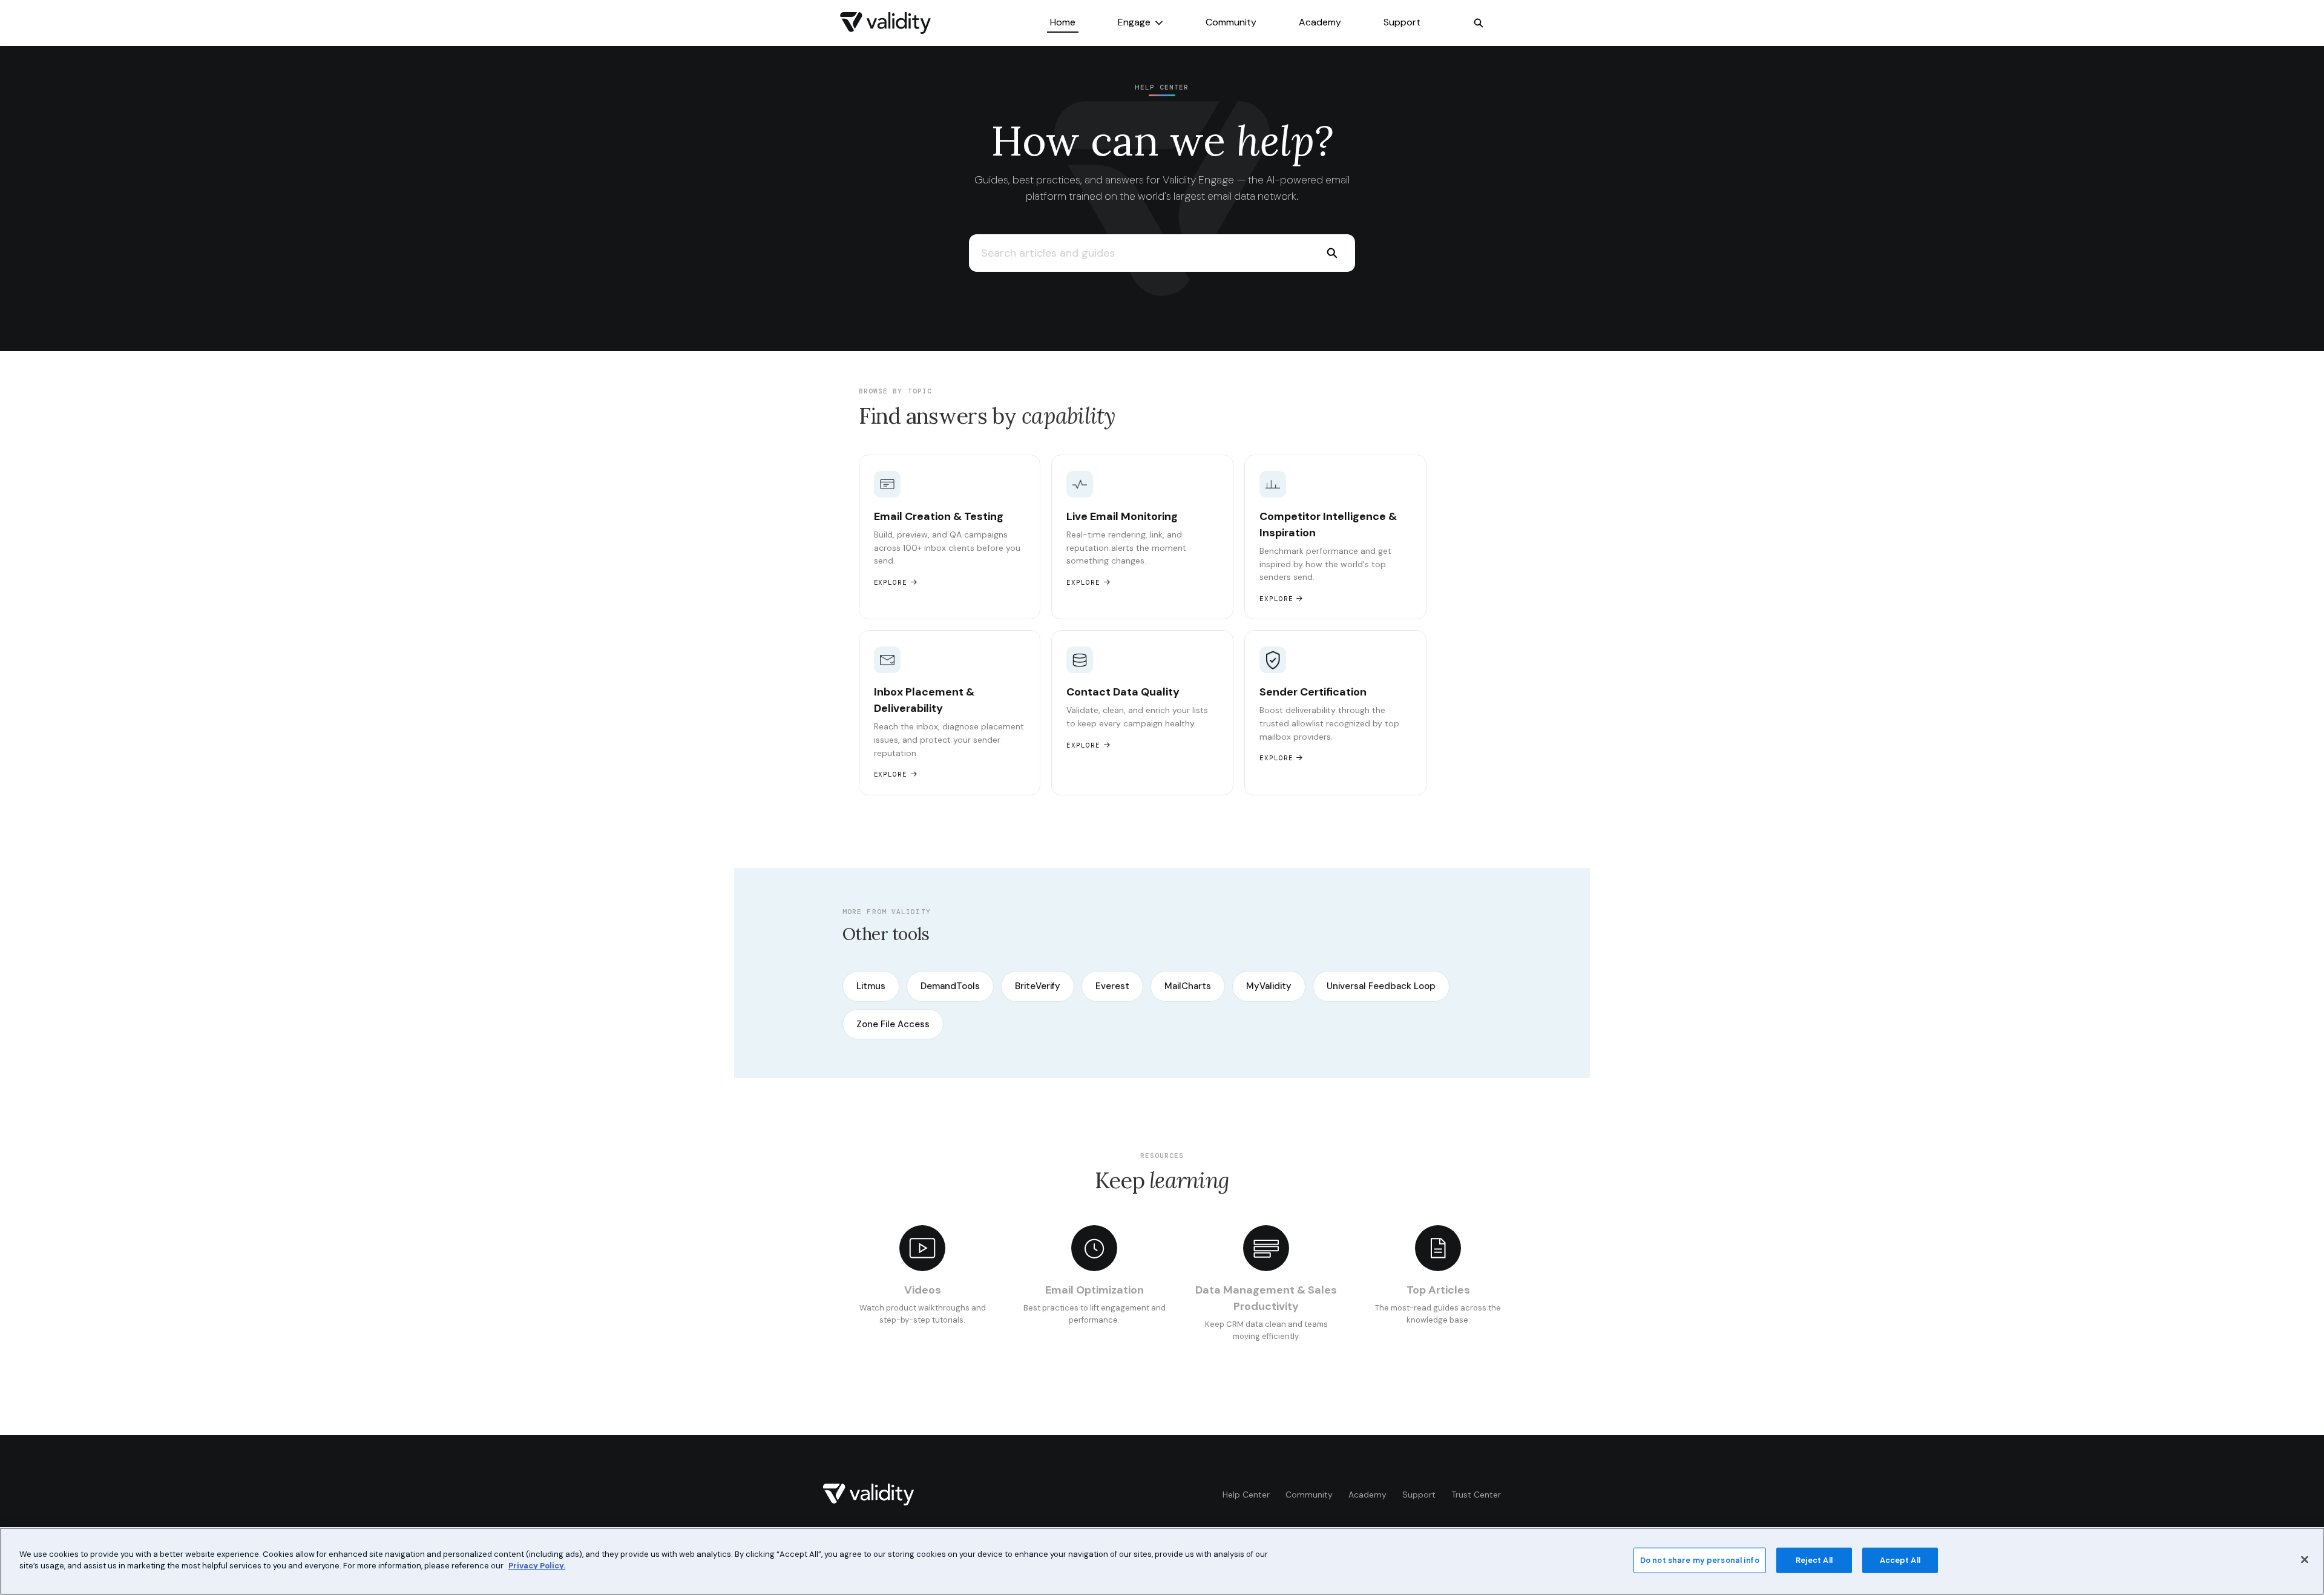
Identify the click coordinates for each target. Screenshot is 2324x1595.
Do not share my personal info (1700, 1560)
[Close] (2305, 1559)
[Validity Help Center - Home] (885, 23)
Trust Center (1476, 1495)
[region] (1162, 1561)
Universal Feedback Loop (1381, 986)
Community (1231, 22)
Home (1063, 22)
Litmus (871, 986)
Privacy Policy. (537, 1566)
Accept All (1900, 1560)
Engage (1134, 22)
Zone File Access (893, 1024)
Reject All (1814, 1560)
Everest (1112, 986)
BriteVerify (1038, 986)
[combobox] (1139, 253)
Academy (1320, 22)
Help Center (1246, 1495)
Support (1402, 22)
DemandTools (950, 986)
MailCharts (1188, 986)
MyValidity (1269, 986)
